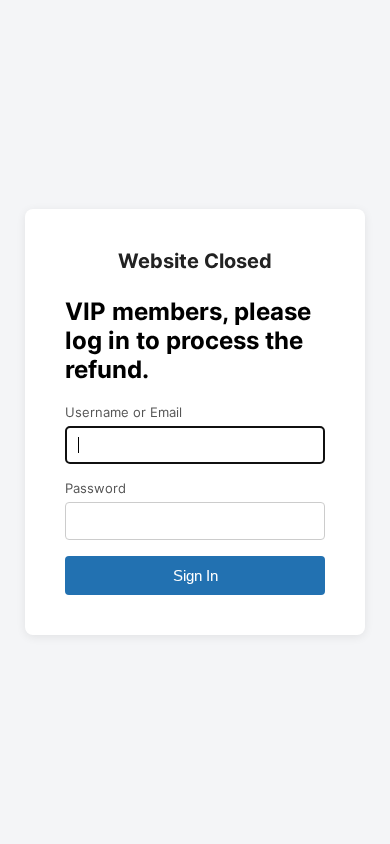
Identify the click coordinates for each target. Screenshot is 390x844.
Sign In (195, 575)
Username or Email (123, 412)
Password (95, 488)
